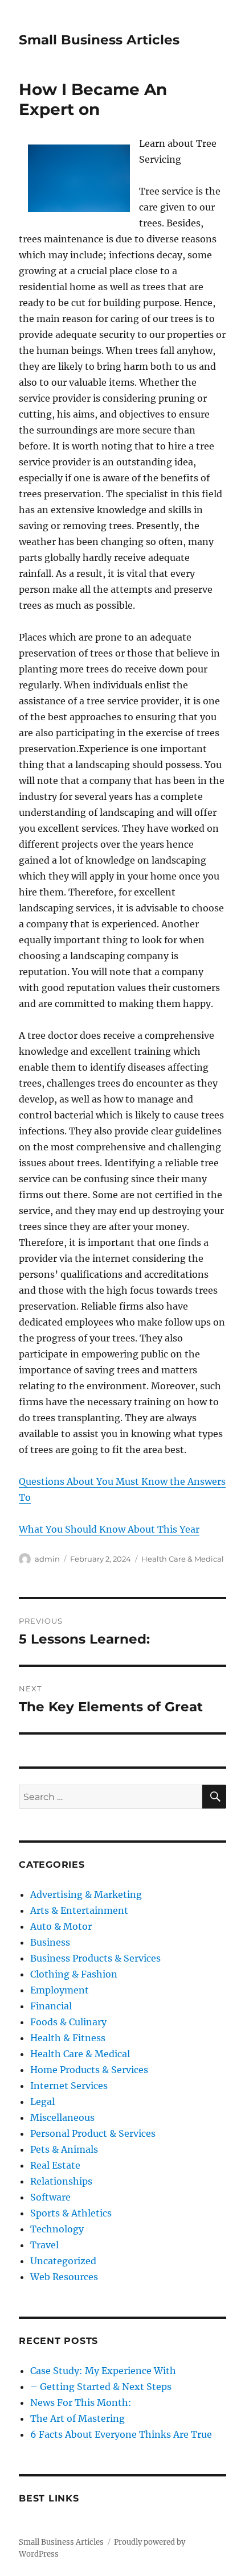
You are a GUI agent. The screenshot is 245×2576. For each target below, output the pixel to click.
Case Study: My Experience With (103, 2371)
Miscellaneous (62, 2117)
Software (50, 2197)
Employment (60, 1990)
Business (50, 1942)
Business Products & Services (95, 1958)
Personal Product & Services (93, 2133)
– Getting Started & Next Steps (101, 2387)
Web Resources (64, 2277)
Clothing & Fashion (74, 1974)
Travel (44, 2245)
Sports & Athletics (71, 2213)
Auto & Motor (61, 1926)
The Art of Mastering (77, 2418)
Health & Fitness (68, 2038)
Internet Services (69, 2086)
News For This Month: (81, 2402)
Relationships (61, 2181)
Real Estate (55, 2165)
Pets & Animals (64, 2149)
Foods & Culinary (68, 2022)
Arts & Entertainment (79, 1910)
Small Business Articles (99, 40)
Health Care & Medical (183, 1559)
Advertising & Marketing (86, 1894)
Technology (57, 2229)
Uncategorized (63, 2261)
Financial (51, 2006)
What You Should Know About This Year (109, 1529)
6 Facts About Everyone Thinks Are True (121, 2434)
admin (47, 1559)
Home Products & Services (89, 2070)
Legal (42, 2102)
